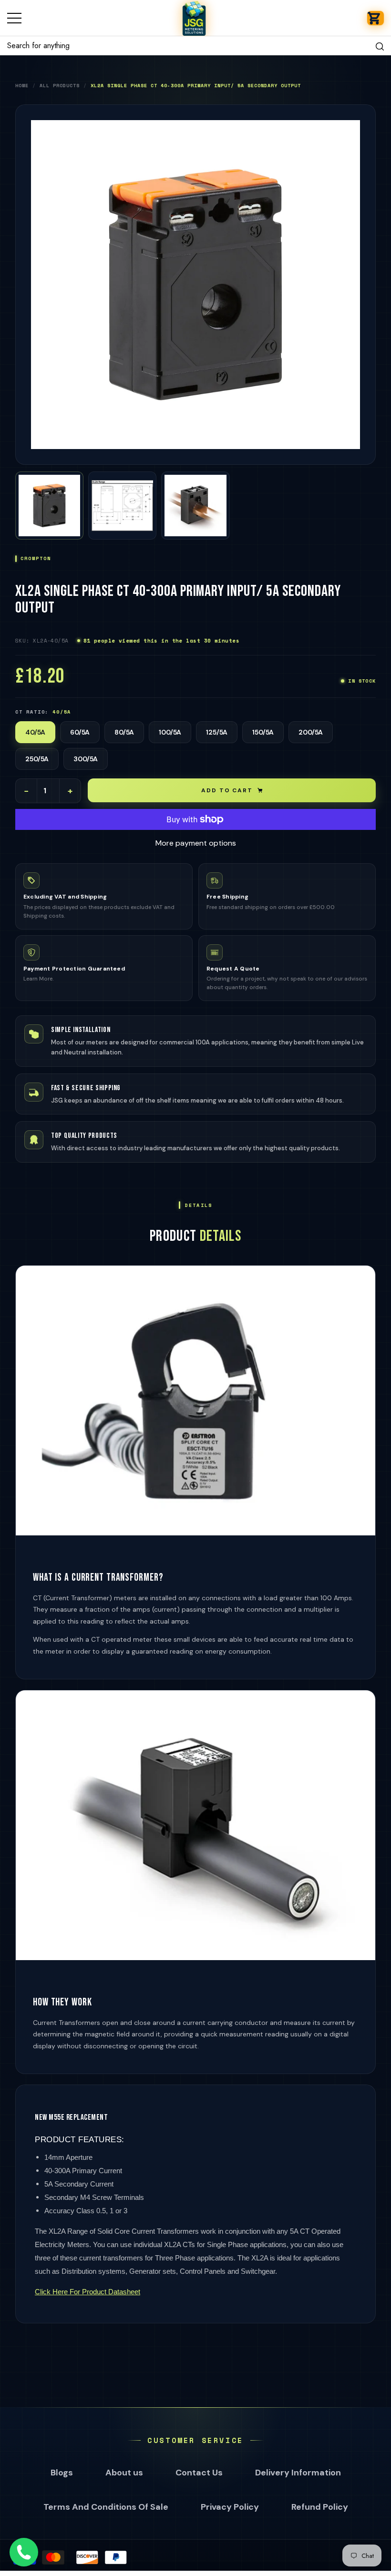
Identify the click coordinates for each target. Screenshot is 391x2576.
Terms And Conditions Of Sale (106, 2507)
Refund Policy (320, 2507)
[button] (376, 18)
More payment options (196, 843)
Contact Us (199, 2473)
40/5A (35, 732)
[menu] (14, 18)
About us (124, 2473)
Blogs (62, 2473)
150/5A (263, 732)
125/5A (217, 732)
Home (22, 86)
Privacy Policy (230, 2507)
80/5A (124, 732)
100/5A (170, 732)
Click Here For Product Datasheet (87, 2292)
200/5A (311, 732)
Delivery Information (298, 2473)
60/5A (80, 732)
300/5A (86, 759)
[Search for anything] (195, 46)
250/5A (37, 759)
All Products (60, 86)
